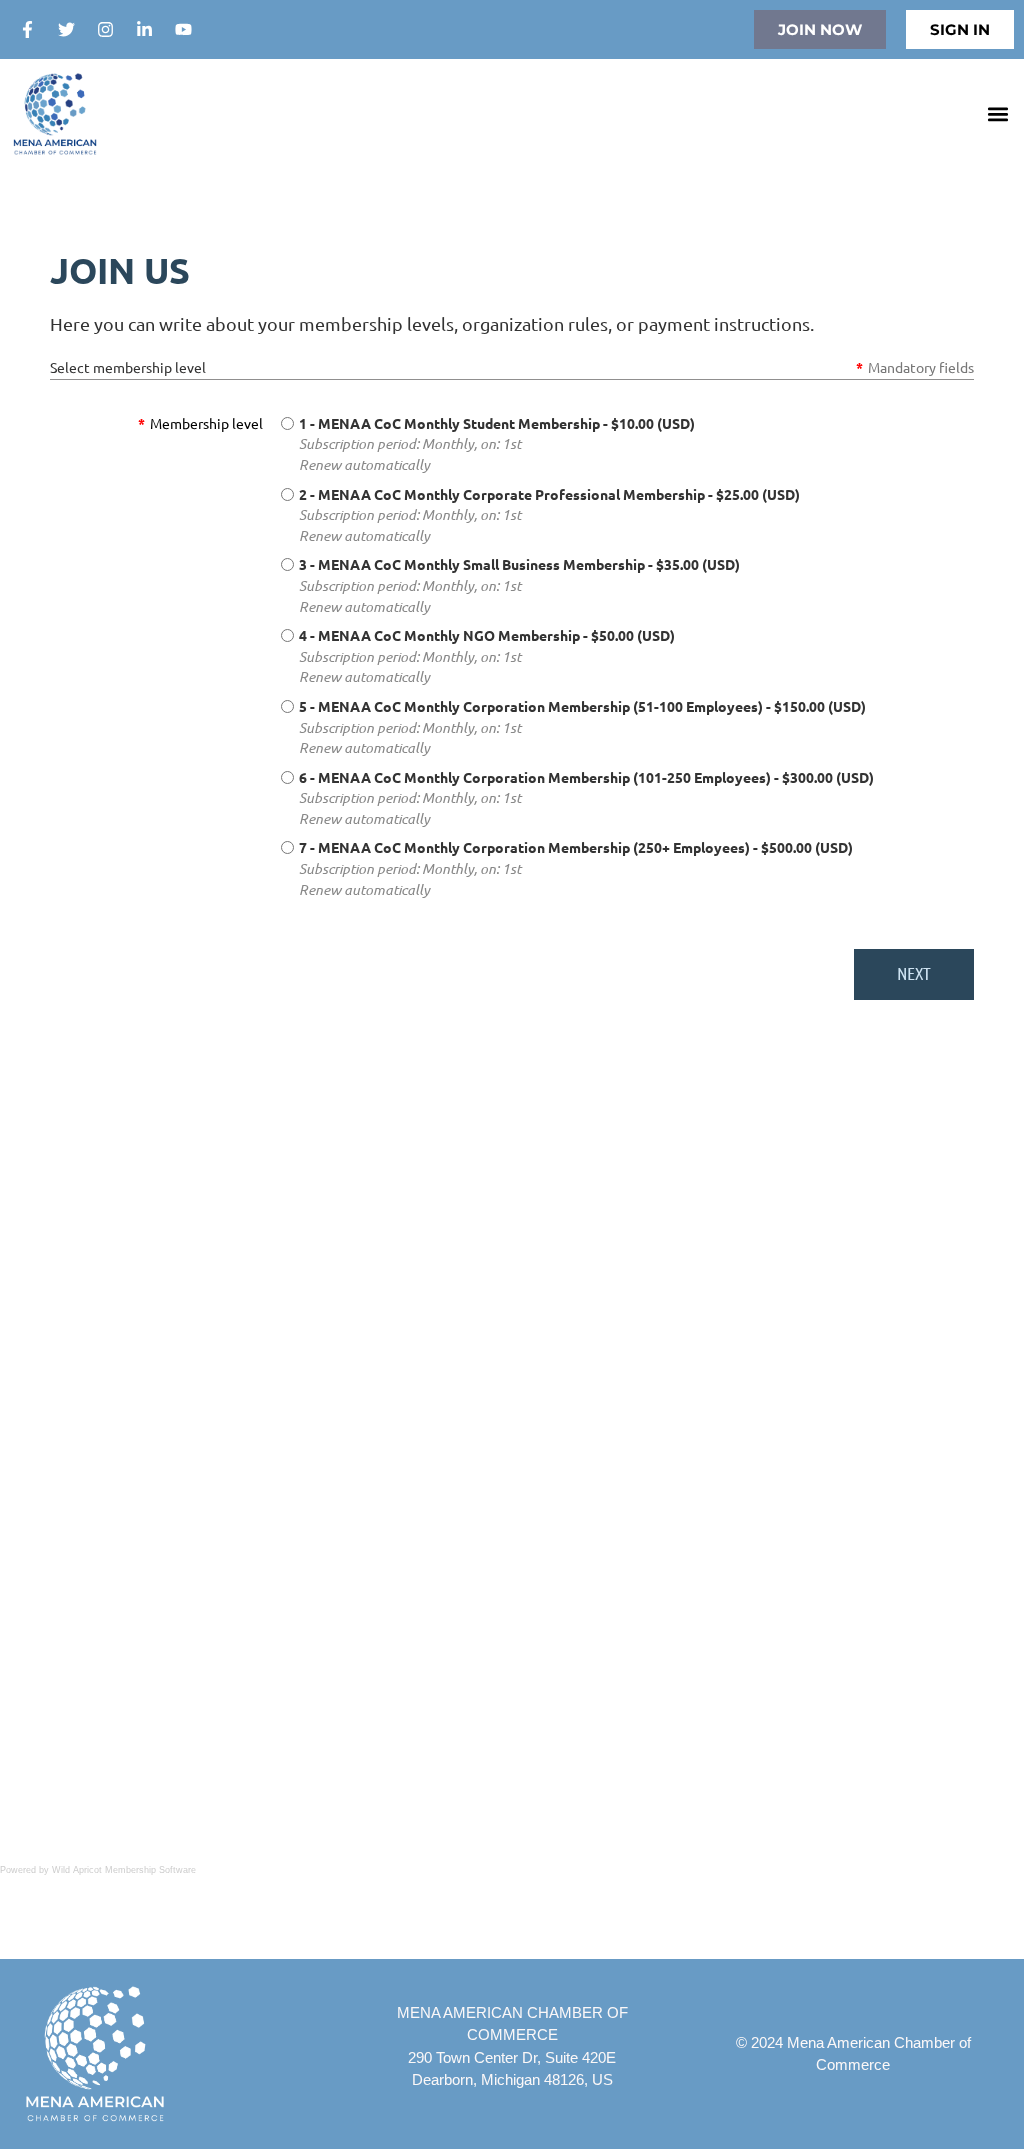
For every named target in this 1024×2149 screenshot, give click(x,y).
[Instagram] (105, 30)
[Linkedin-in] (144, 30)
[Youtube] (183, 30)
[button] (997, 114)
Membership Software (150, 1870)
